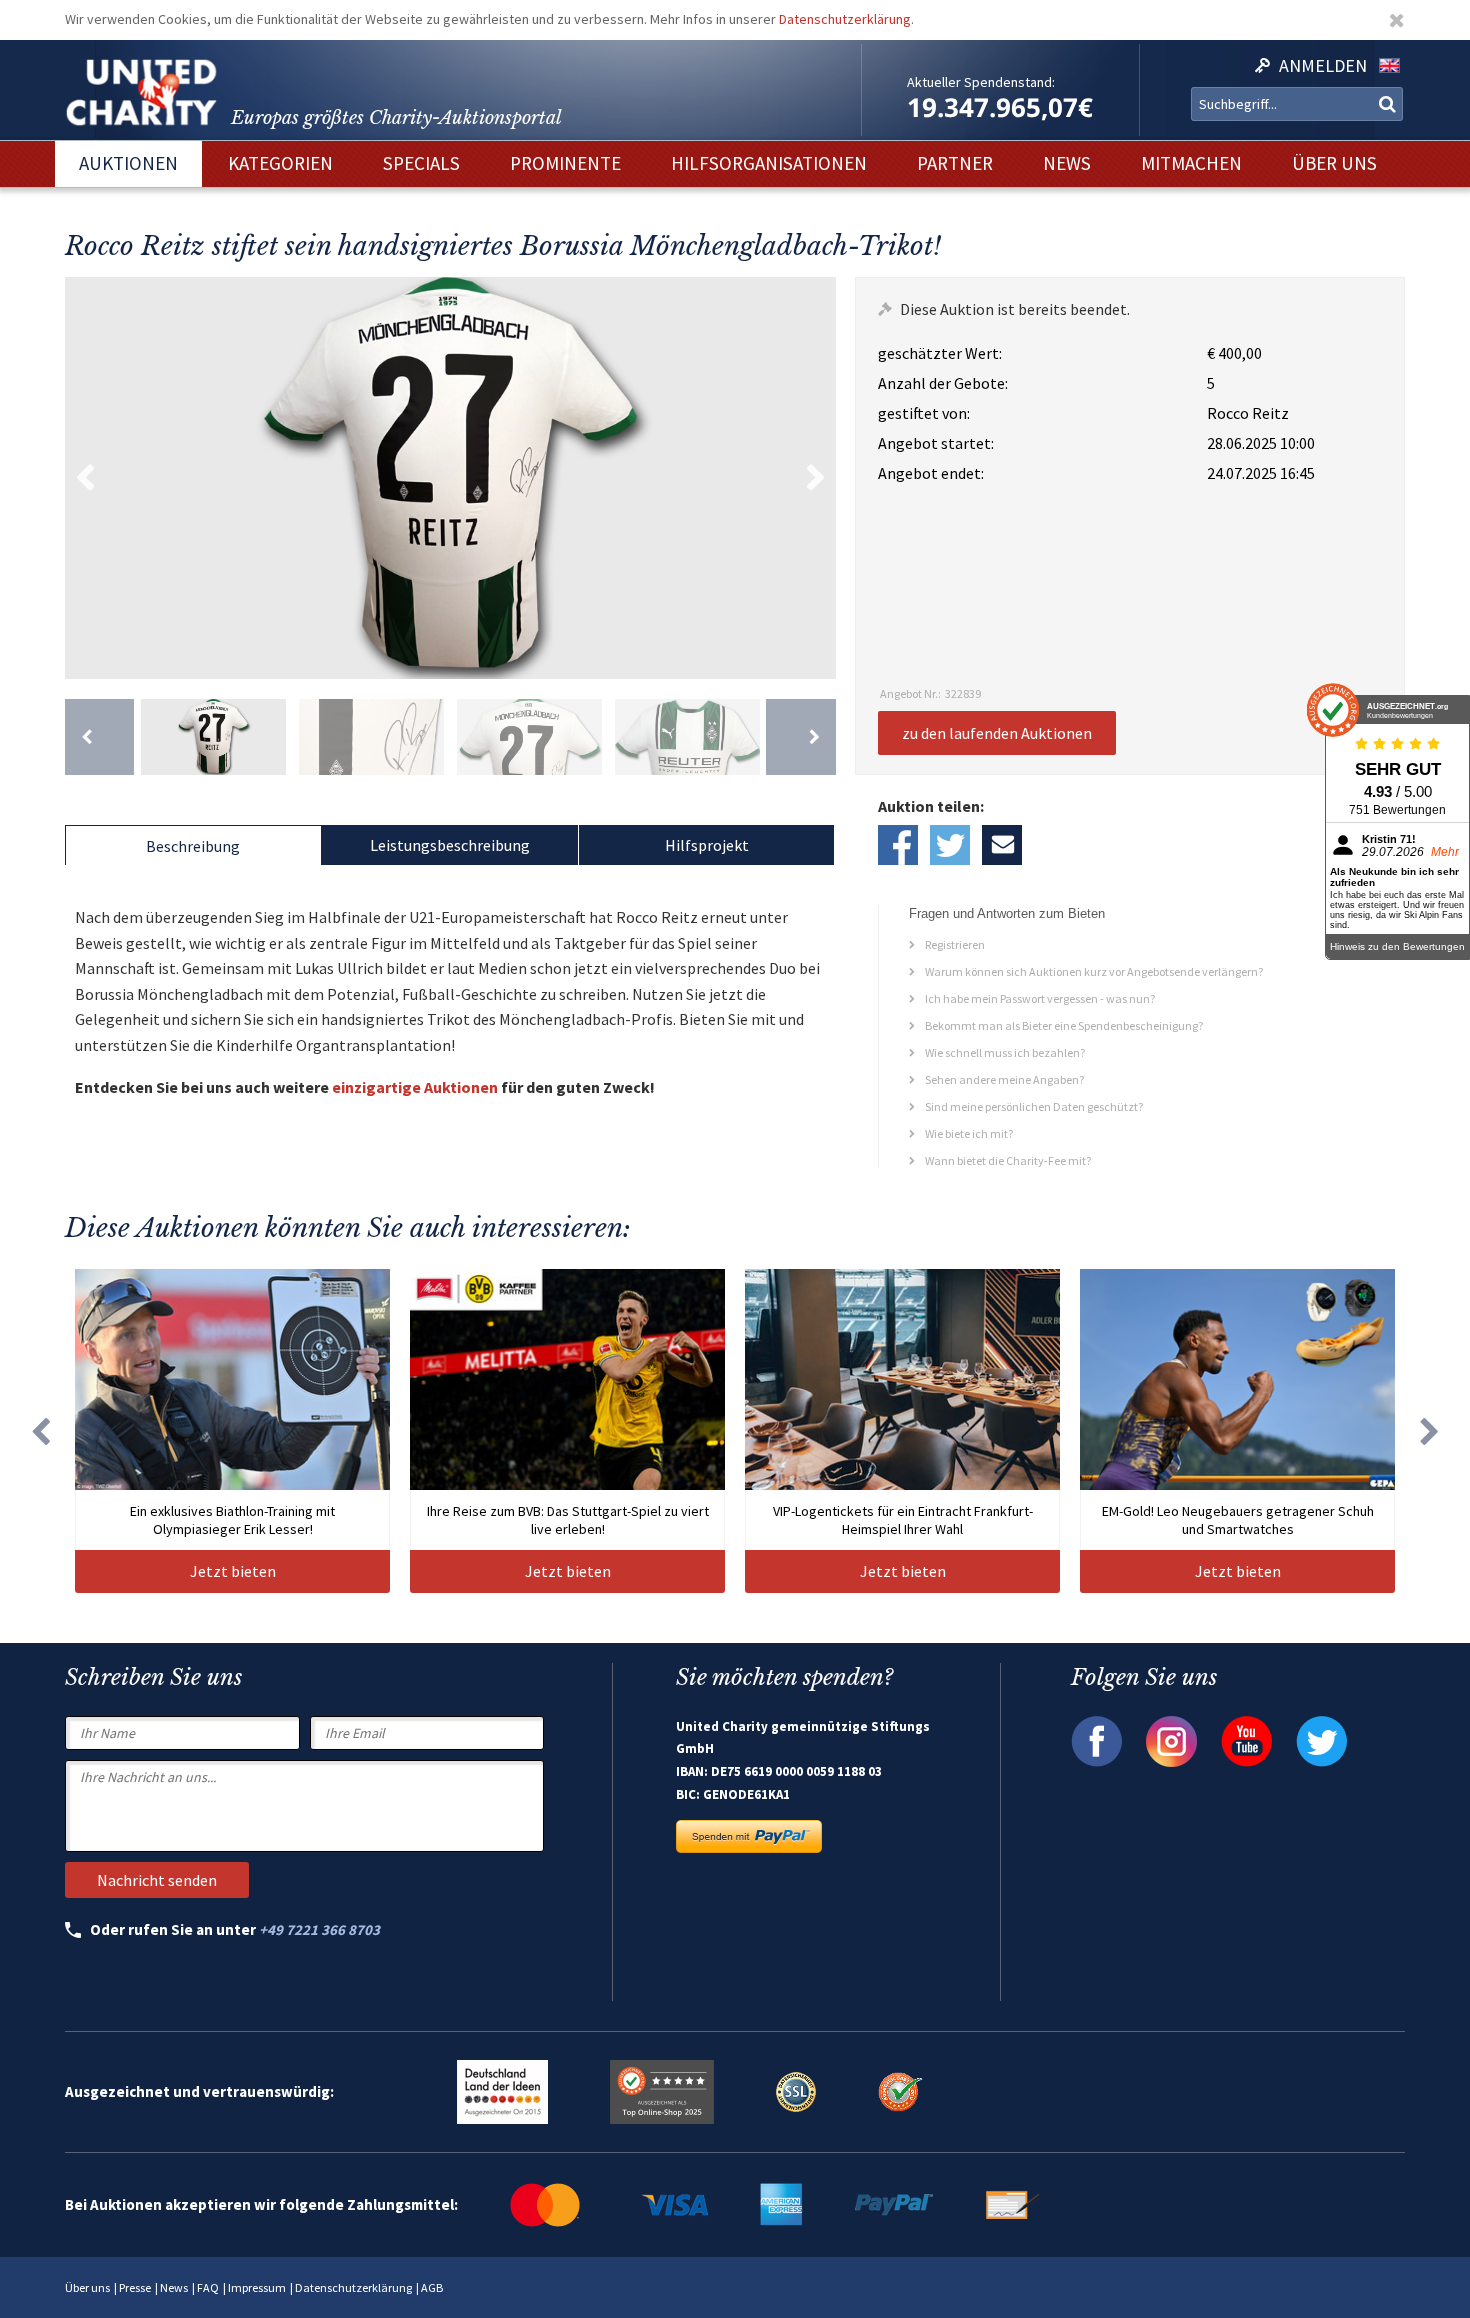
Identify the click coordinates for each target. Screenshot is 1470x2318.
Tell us (1002, 845)
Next (816, 478)
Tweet (950, 845)
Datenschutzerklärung (845, 19)
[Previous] (99, 737)
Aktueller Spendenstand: (981, 82)
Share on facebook (898, 845)
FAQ (208, 2287)
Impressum (257, 2287)
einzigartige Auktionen (415, 1087)
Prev (85, 478)
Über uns (87, 2287)
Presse (135, 2287)
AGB (432, 2287)
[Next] (800, 737)
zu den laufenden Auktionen (997, 733)
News (174, 2287)
